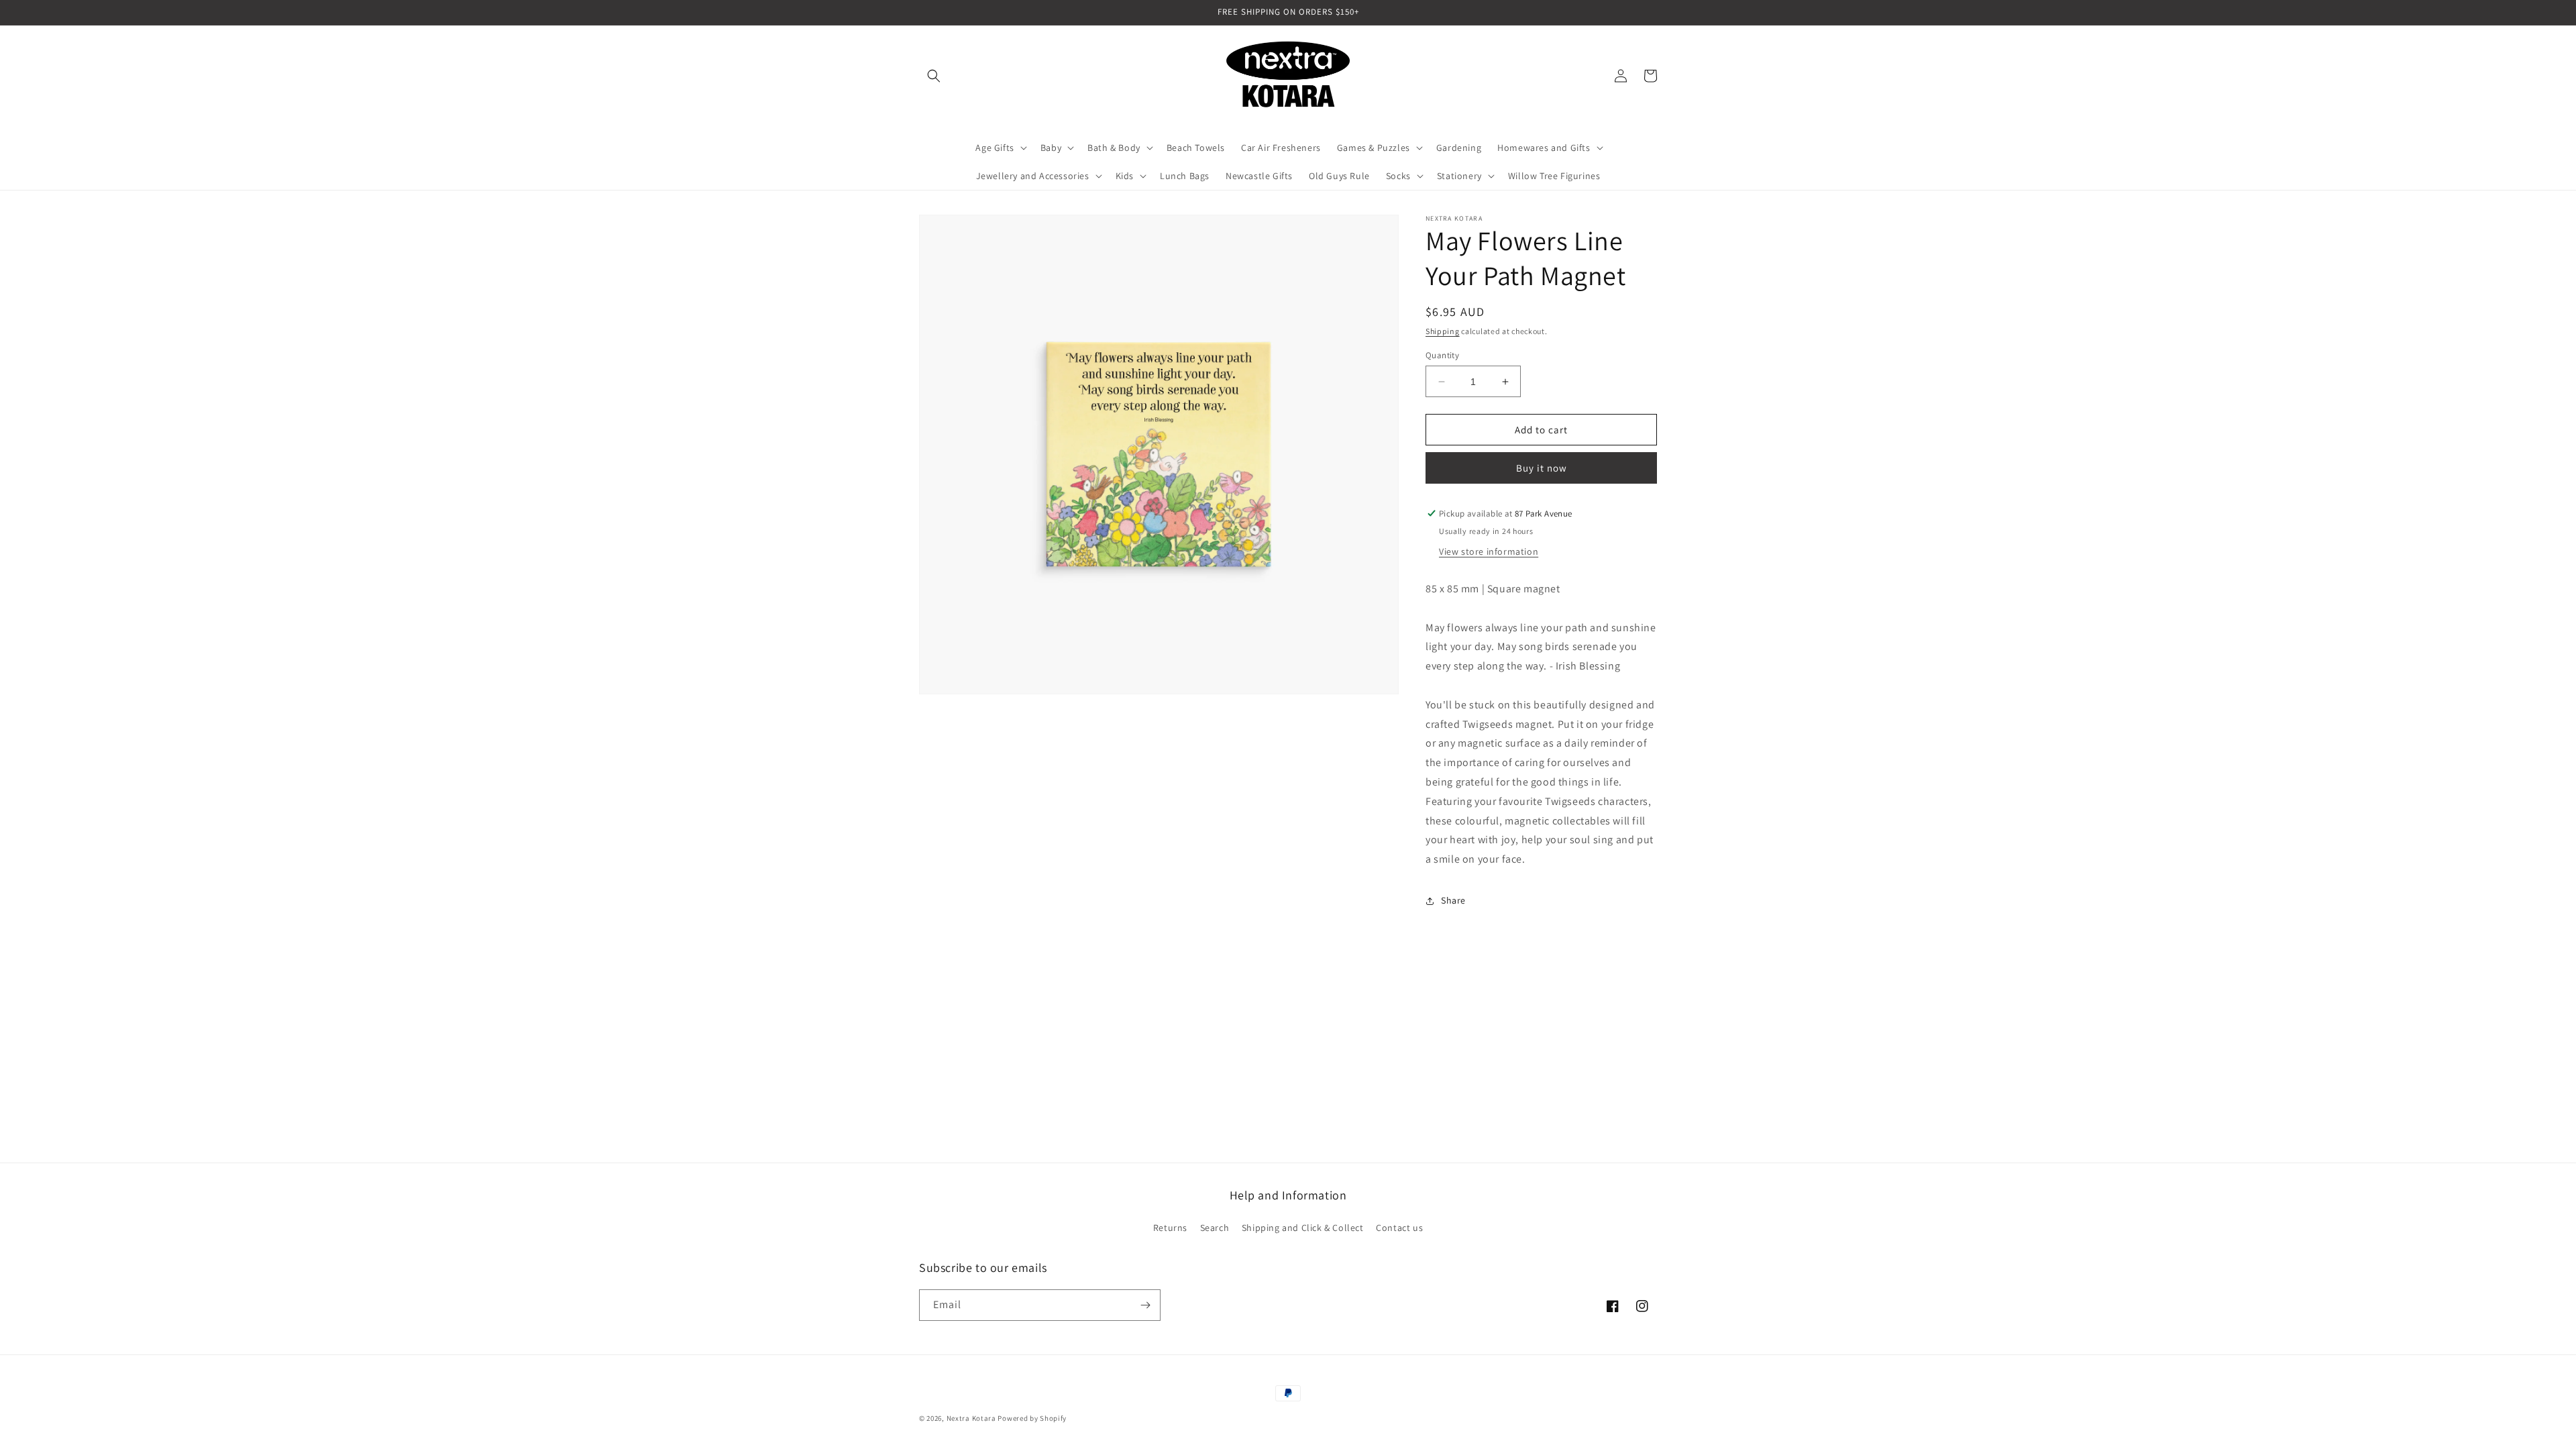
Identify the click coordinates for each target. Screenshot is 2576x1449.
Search (1215, 1228)
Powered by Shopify (1032, 1418)
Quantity (1442, 355)
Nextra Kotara (971, 1418)
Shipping (1443, 331)
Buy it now (1542, 468)
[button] (934, 76)
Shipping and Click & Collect (1303, 1228)
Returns (1170, 1228)
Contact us (1399, 1228)
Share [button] (1453, 900)
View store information (1489, 551)
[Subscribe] (1145, 1305)
